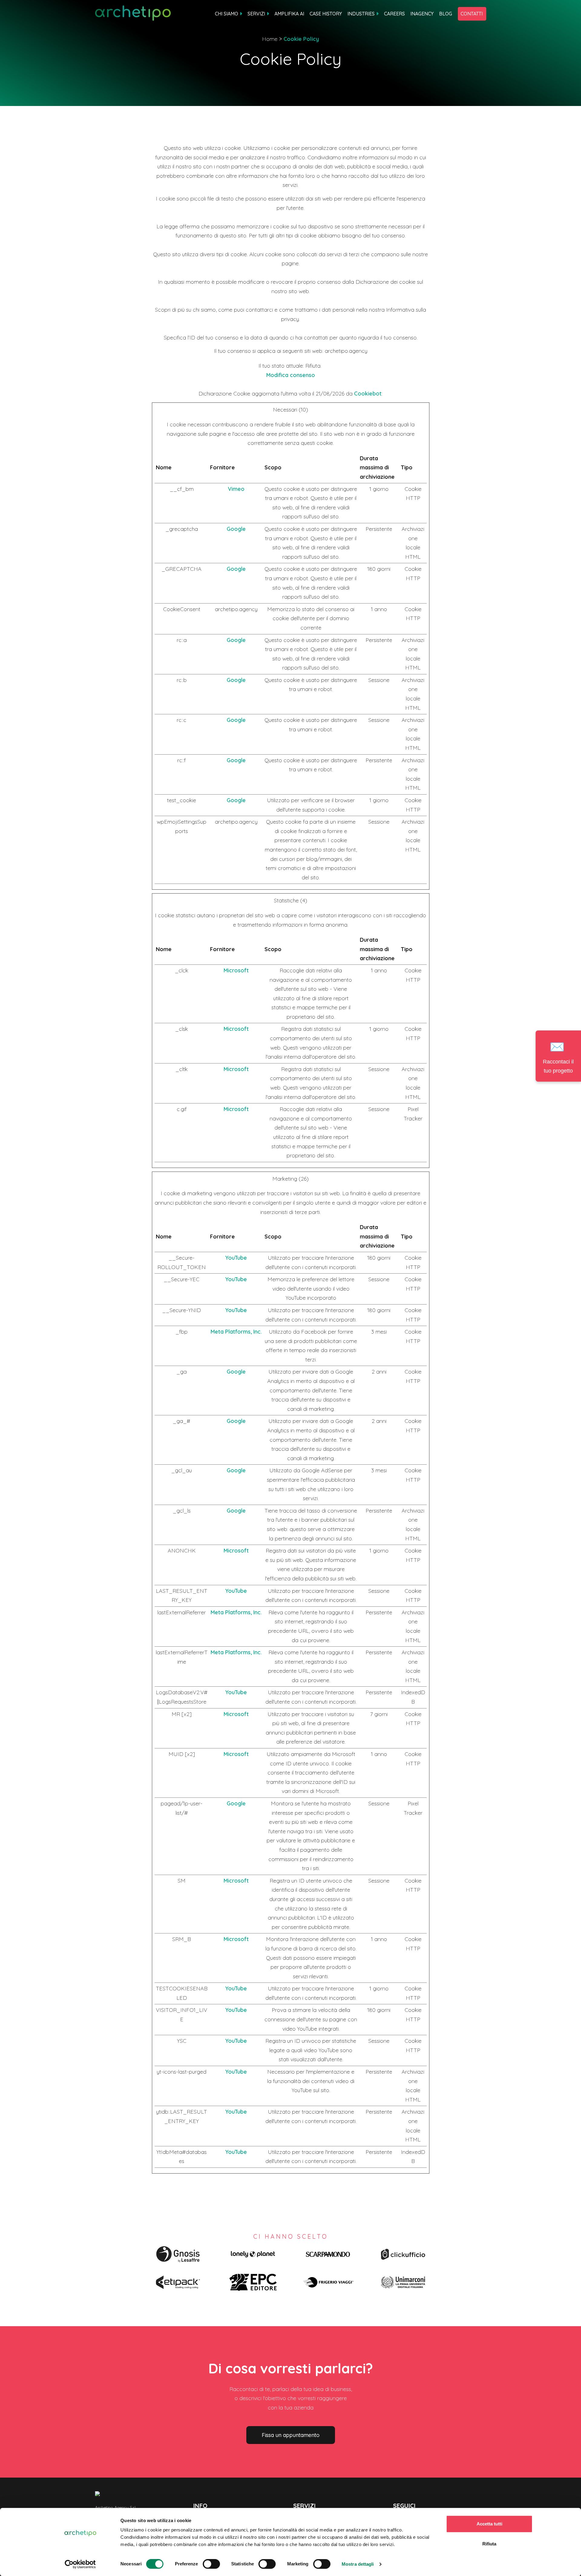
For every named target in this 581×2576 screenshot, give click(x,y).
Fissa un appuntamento (291, 2435)
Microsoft (236, 970)
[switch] (211, 2564)
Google (236, 529)
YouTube (236, 1258)
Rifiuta (489, 2544)
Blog (446, 14)
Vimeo (236, 489)
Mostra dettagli (358, 2564)
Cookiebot (368, 394)
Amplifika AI (289, 14)
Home (270, 39)
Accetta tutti (489, 2524)
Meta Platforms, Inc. (236, 1332)
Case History (326, 14)
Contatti (472, 14)
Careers (394, 14)
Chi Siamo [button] (226, 14)
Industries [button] (361, 14)
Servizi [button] (256, 14)
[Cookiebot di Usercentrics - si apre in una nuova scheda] (80, 2564)
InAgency (422, 14)
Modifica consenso (291, 375)
